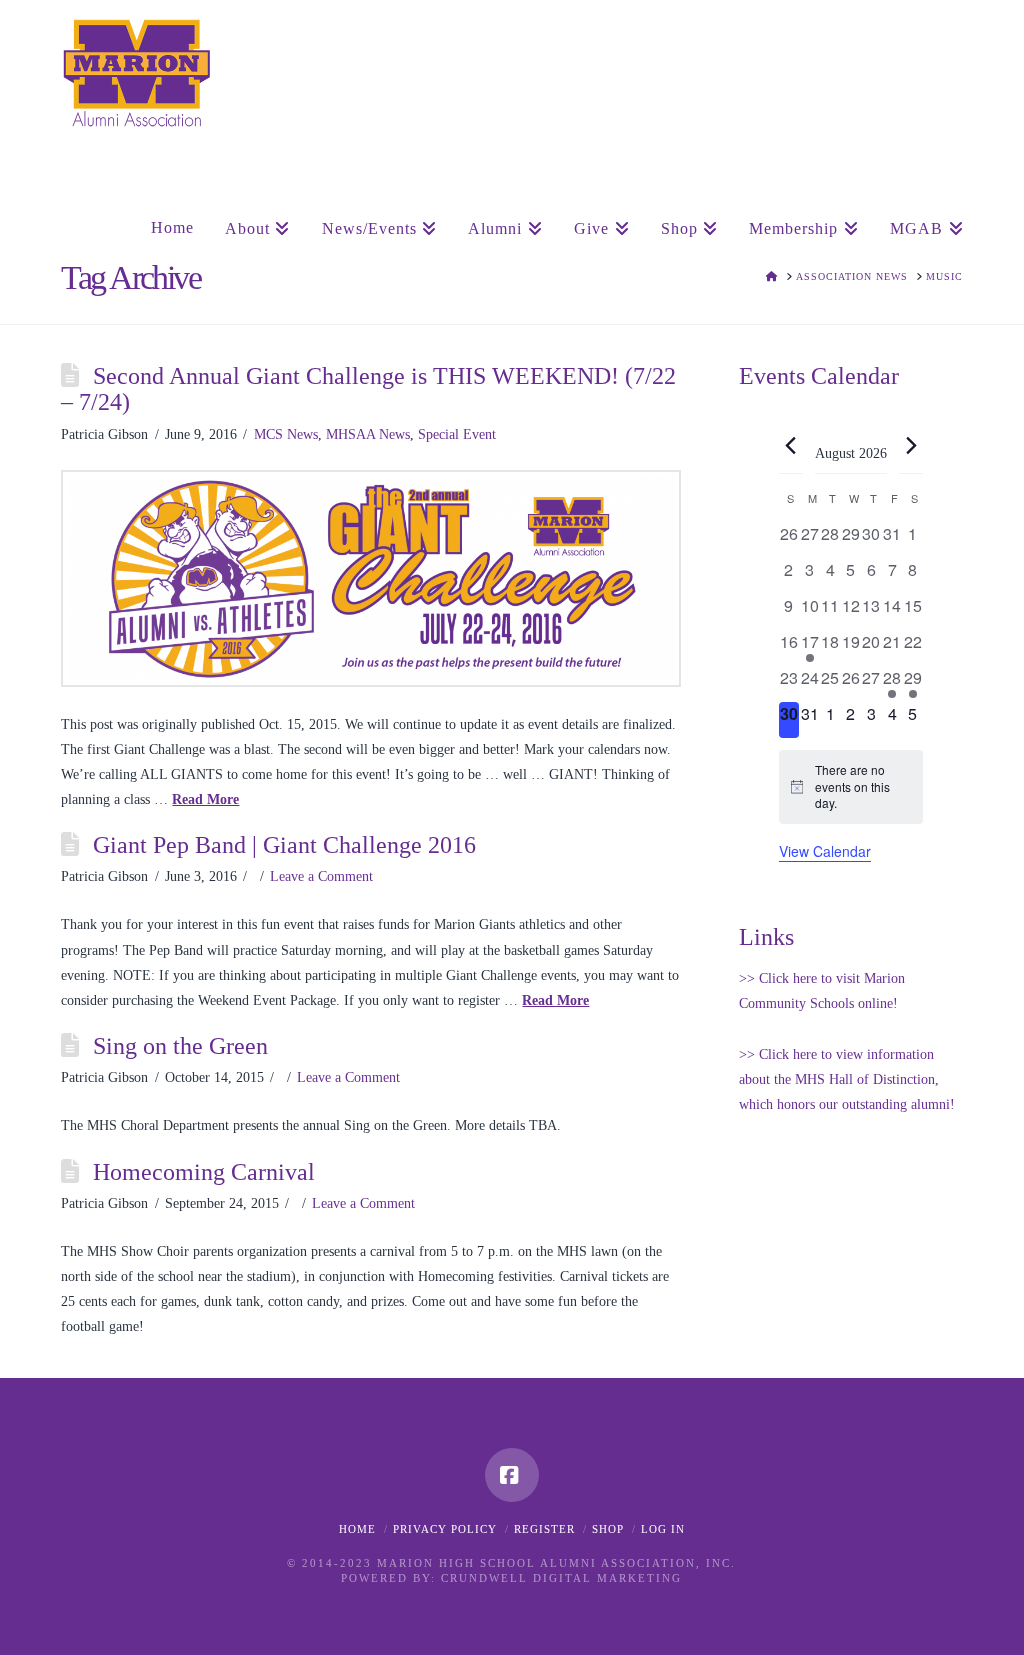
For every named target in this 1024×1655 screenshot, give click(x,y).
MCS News (286, 434)
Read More (205, 799)
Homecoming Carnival (204, 1172)
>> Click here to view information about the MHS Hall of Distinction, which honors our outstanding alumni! (847, 1079)
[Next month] (911, 445)
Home (357, 1529)
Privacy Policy (445, 1529)
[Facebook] (512, 1475)
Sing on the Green (180, 1046)
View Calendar (825, 851)
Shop (608, 1529)
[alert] (851, 787)
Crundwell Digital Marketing (561, 1578)
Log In (663, 1529)
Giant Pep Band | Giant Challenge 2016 (284, 845)
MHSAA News (368, 434)
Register (544, 1529)
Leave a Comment (321, 876)
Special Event (457, 434)
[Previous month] (791, 445)
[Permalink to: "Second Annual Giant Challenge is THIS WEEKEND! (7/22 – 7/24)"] (371, 578)
